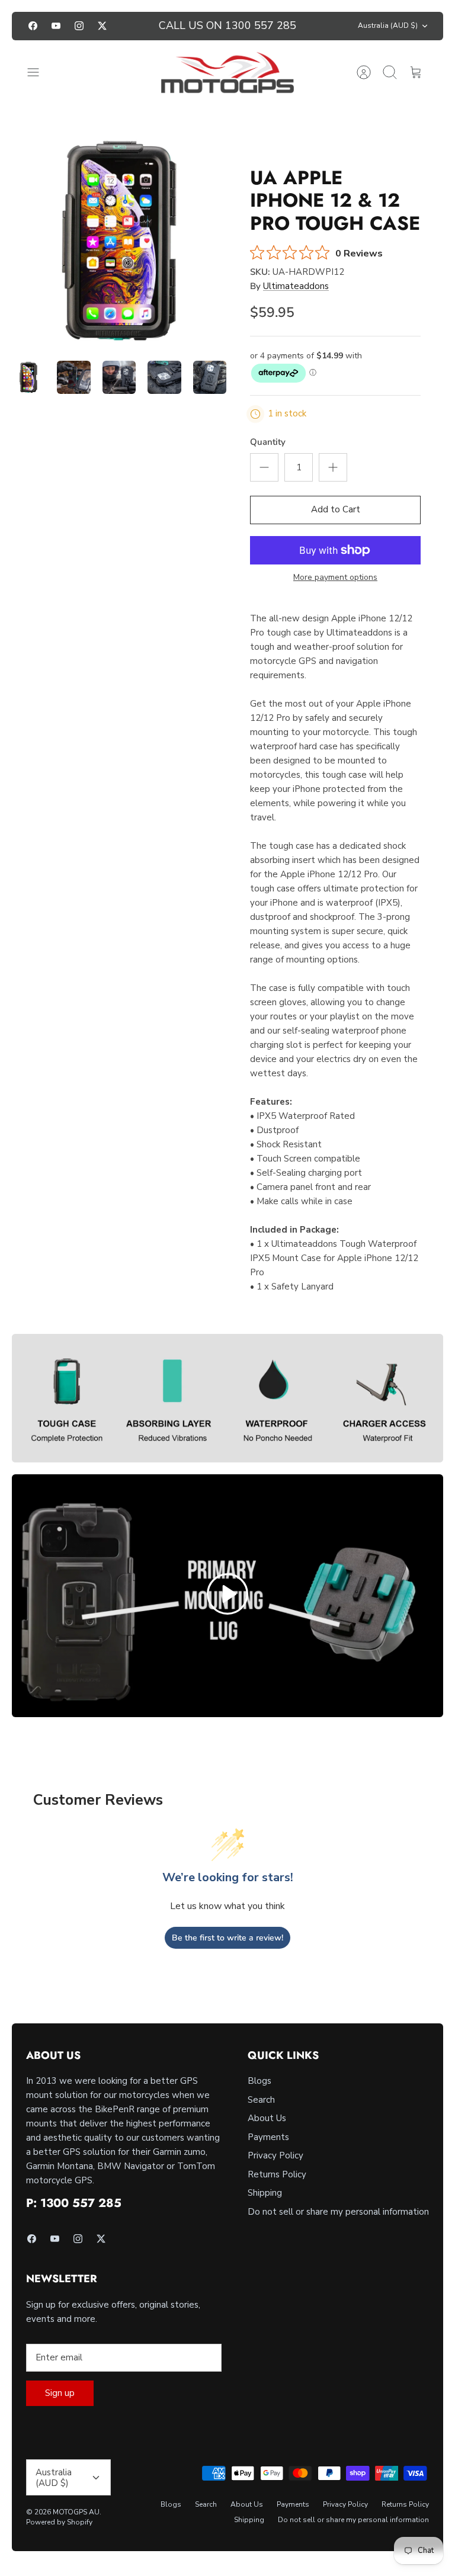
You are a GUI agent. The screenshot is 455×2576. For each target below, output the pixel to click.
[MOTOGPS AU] (228, 73)
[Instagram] (79, 26)
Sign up (60, 2393)
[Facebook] (33, 26)
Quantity (268, 442)
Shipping (265, 2193)
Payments (268, 2137)
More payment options (335, 578)
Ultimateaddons (296, 286)
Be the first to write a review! (227, 1938)
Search (261, 2100)
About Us (267, 2118)
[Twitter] (102, 26)
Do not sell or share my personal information (338, 2212)
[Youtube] (56, 26)
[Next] (319, 26)
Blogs (259, 2081)
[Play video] (227, 1596)
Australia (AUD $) (388, 25)
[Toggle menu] (39, 72)
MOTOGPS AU (76, 2512)
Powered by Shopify (59, 2522)
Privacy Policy (275, 2155)
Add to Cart (336, 509)
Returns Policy (277, 2174)
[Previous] (136, 26)
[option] (120, 241)
